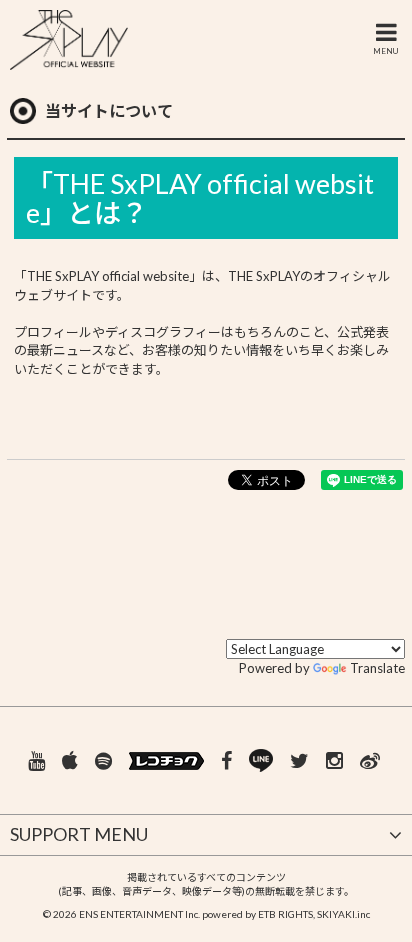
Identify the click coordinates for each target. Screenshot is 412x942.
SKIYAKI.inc (343, 914)
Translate (377, 668)
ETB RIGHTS (285, 914)
